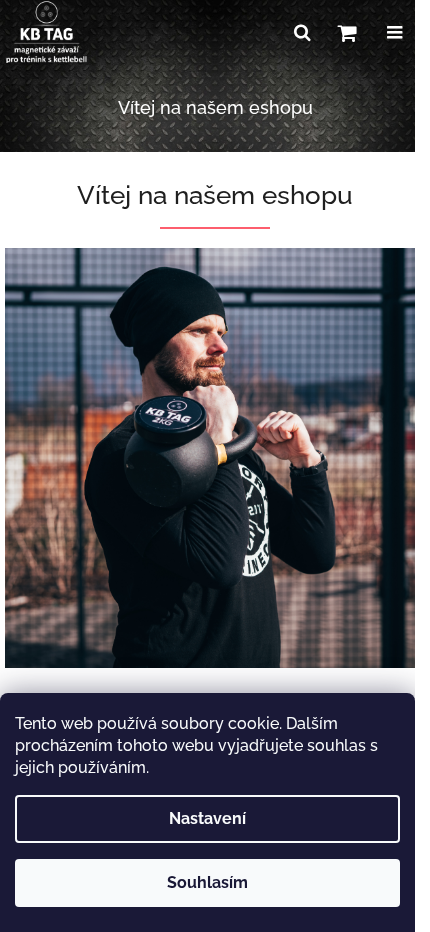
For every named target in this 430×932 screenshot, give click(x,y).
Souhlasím (207, 882)
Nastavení (207, 818)
